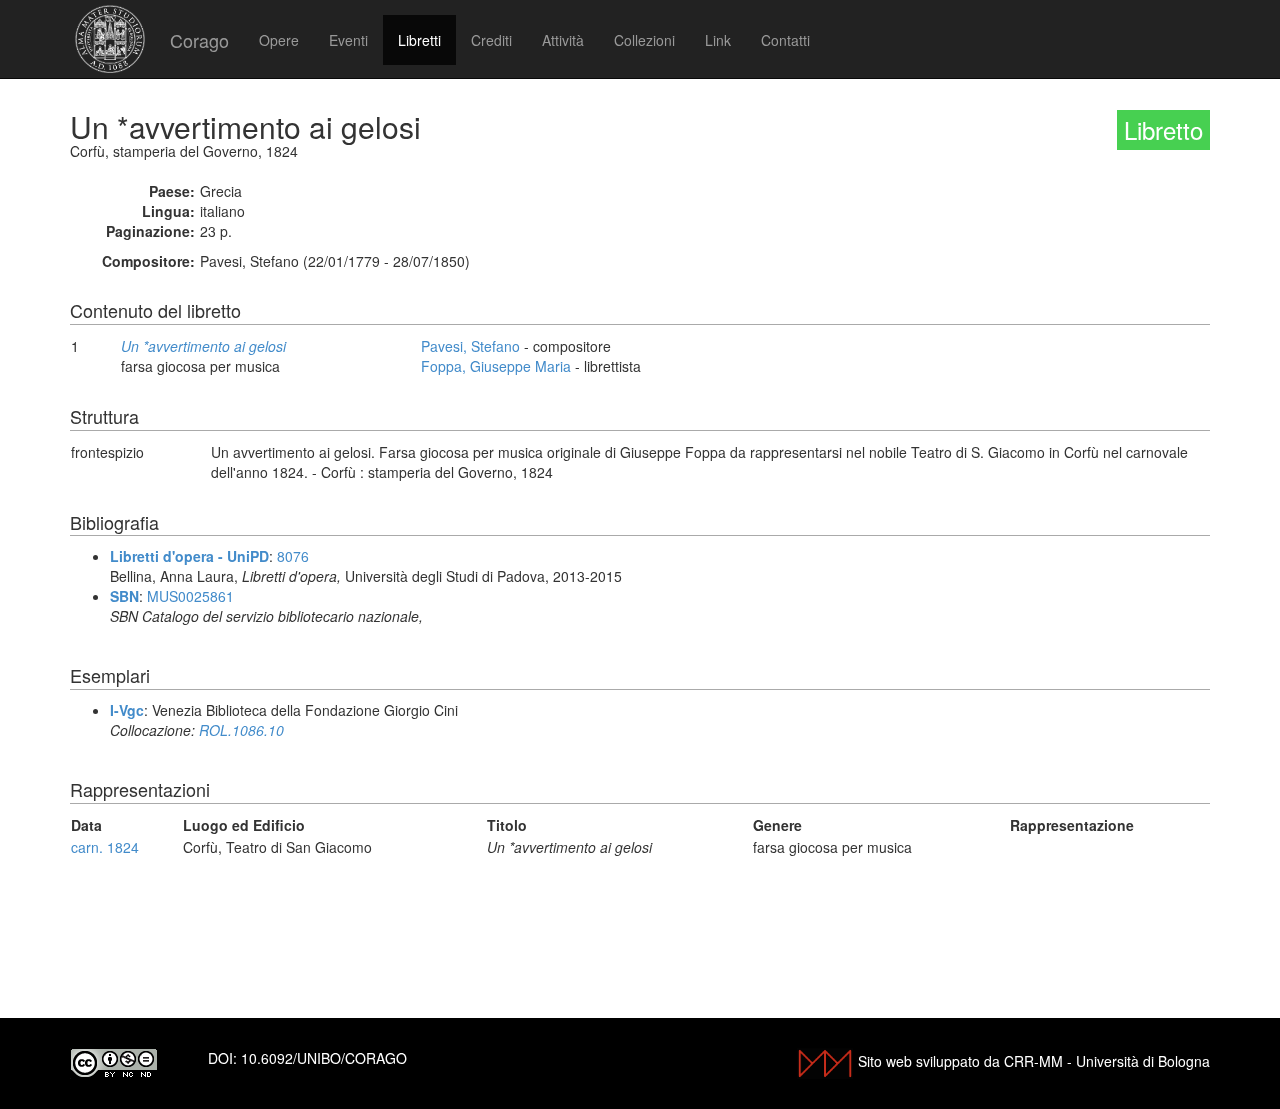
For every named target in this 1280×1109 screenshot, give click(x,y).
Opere (279, 40)
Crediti (491, 40)
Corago (199, 40)
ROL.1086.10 (241, 730)
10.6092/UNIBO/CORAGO (324, 1058)
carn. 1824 (105, 847)
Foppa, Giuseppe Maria (496, 366)
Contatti (785, 40)
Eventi (348, 40)
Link (718, 40)
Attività (563, 40)
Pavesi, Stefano (470, 346)
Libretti (419, 40)
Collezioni (644, 40)
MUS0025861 (190, 596)
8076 (293, 556)
